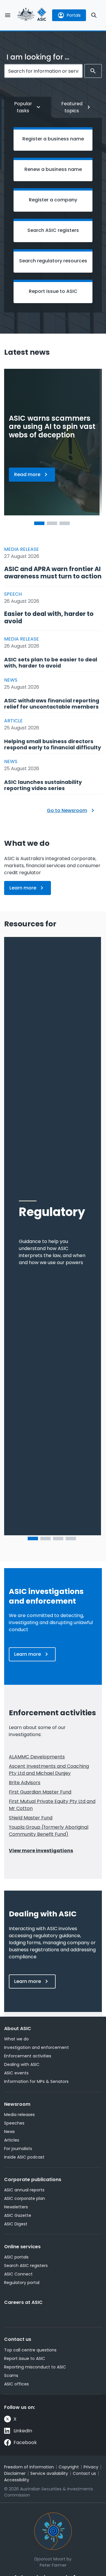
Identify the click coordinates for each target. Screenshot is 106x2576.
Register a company (53, 200)
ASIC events (16, 2073)
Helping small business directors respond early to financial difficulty (53, 744)
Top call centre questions (30, 2350)
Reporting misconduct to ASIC (35, 2367)
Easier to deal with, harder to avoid (49, 617)
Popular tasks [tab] (23, 107)
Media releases (19, 2115)
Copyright (69, 2467)
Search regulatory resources (53, 261)
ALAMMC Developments (37, 1757)
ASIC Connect (18, 2274)
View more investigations (41, 1851)
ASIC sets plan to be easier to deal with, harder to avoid (51, 663)
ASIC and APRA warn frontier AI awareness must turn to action (53, 573)
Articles (12, 2140)
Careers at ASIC (23, 2302)
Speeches (14, 2123)
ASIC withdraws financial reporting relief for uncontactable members (52, 704)
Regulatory (52, 1212)
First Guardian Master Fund (40, 1792)
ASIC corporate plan (25, 2198)
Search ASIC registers (53, 230)
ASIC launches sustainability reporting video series (43, 785)
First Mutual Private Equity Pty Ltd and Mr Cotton (52, 1805)
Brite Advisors (25, 1783)
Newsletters (16, 2207)
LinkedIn (23, 2431)
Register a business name (53, 139)
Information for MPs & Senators (36, 2081)
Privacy (91, 2467)
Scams (11, 2375)
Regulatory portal (22, 2283)
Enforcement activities (28, 2056)
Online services (22, 2247)
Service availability (49, 2473)
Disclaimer (15, 2473)
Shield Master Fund (31, 1818)
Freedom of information (29, 2467)
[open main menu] (8, 15)
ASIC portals (16, 2257)
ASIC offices (16, 2384)
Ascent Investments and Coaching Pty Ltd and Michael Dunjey (49, 1770)
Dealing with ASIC (22, 2064)
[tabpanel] (53, 215)
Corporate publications (33, 2180)
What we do (16, 2039)
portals (74, 15)
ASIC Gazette (18, 2215)
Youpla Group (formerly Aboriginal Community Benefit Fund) (49, 1831)
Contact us (18, 2339)
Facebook (25, 2442)
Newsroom (17, 2104)
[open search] (94, 15)
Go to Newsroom (67, 810)
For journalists (18, 2149)
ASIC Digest (16, 2224)
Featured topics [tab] (72, 107)
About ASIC (18, 2029)
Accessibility (17, 2480)
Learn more (30, 890)
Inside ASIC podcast (24, 2157)
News (9, 2132)
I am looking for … (38, 57)
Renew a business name (53, 169)
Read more (35, 476)
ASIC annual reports (24, 2190)
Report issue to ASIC (53, 291)
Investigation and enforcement (37, 2047)
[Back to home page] (32, 15)
